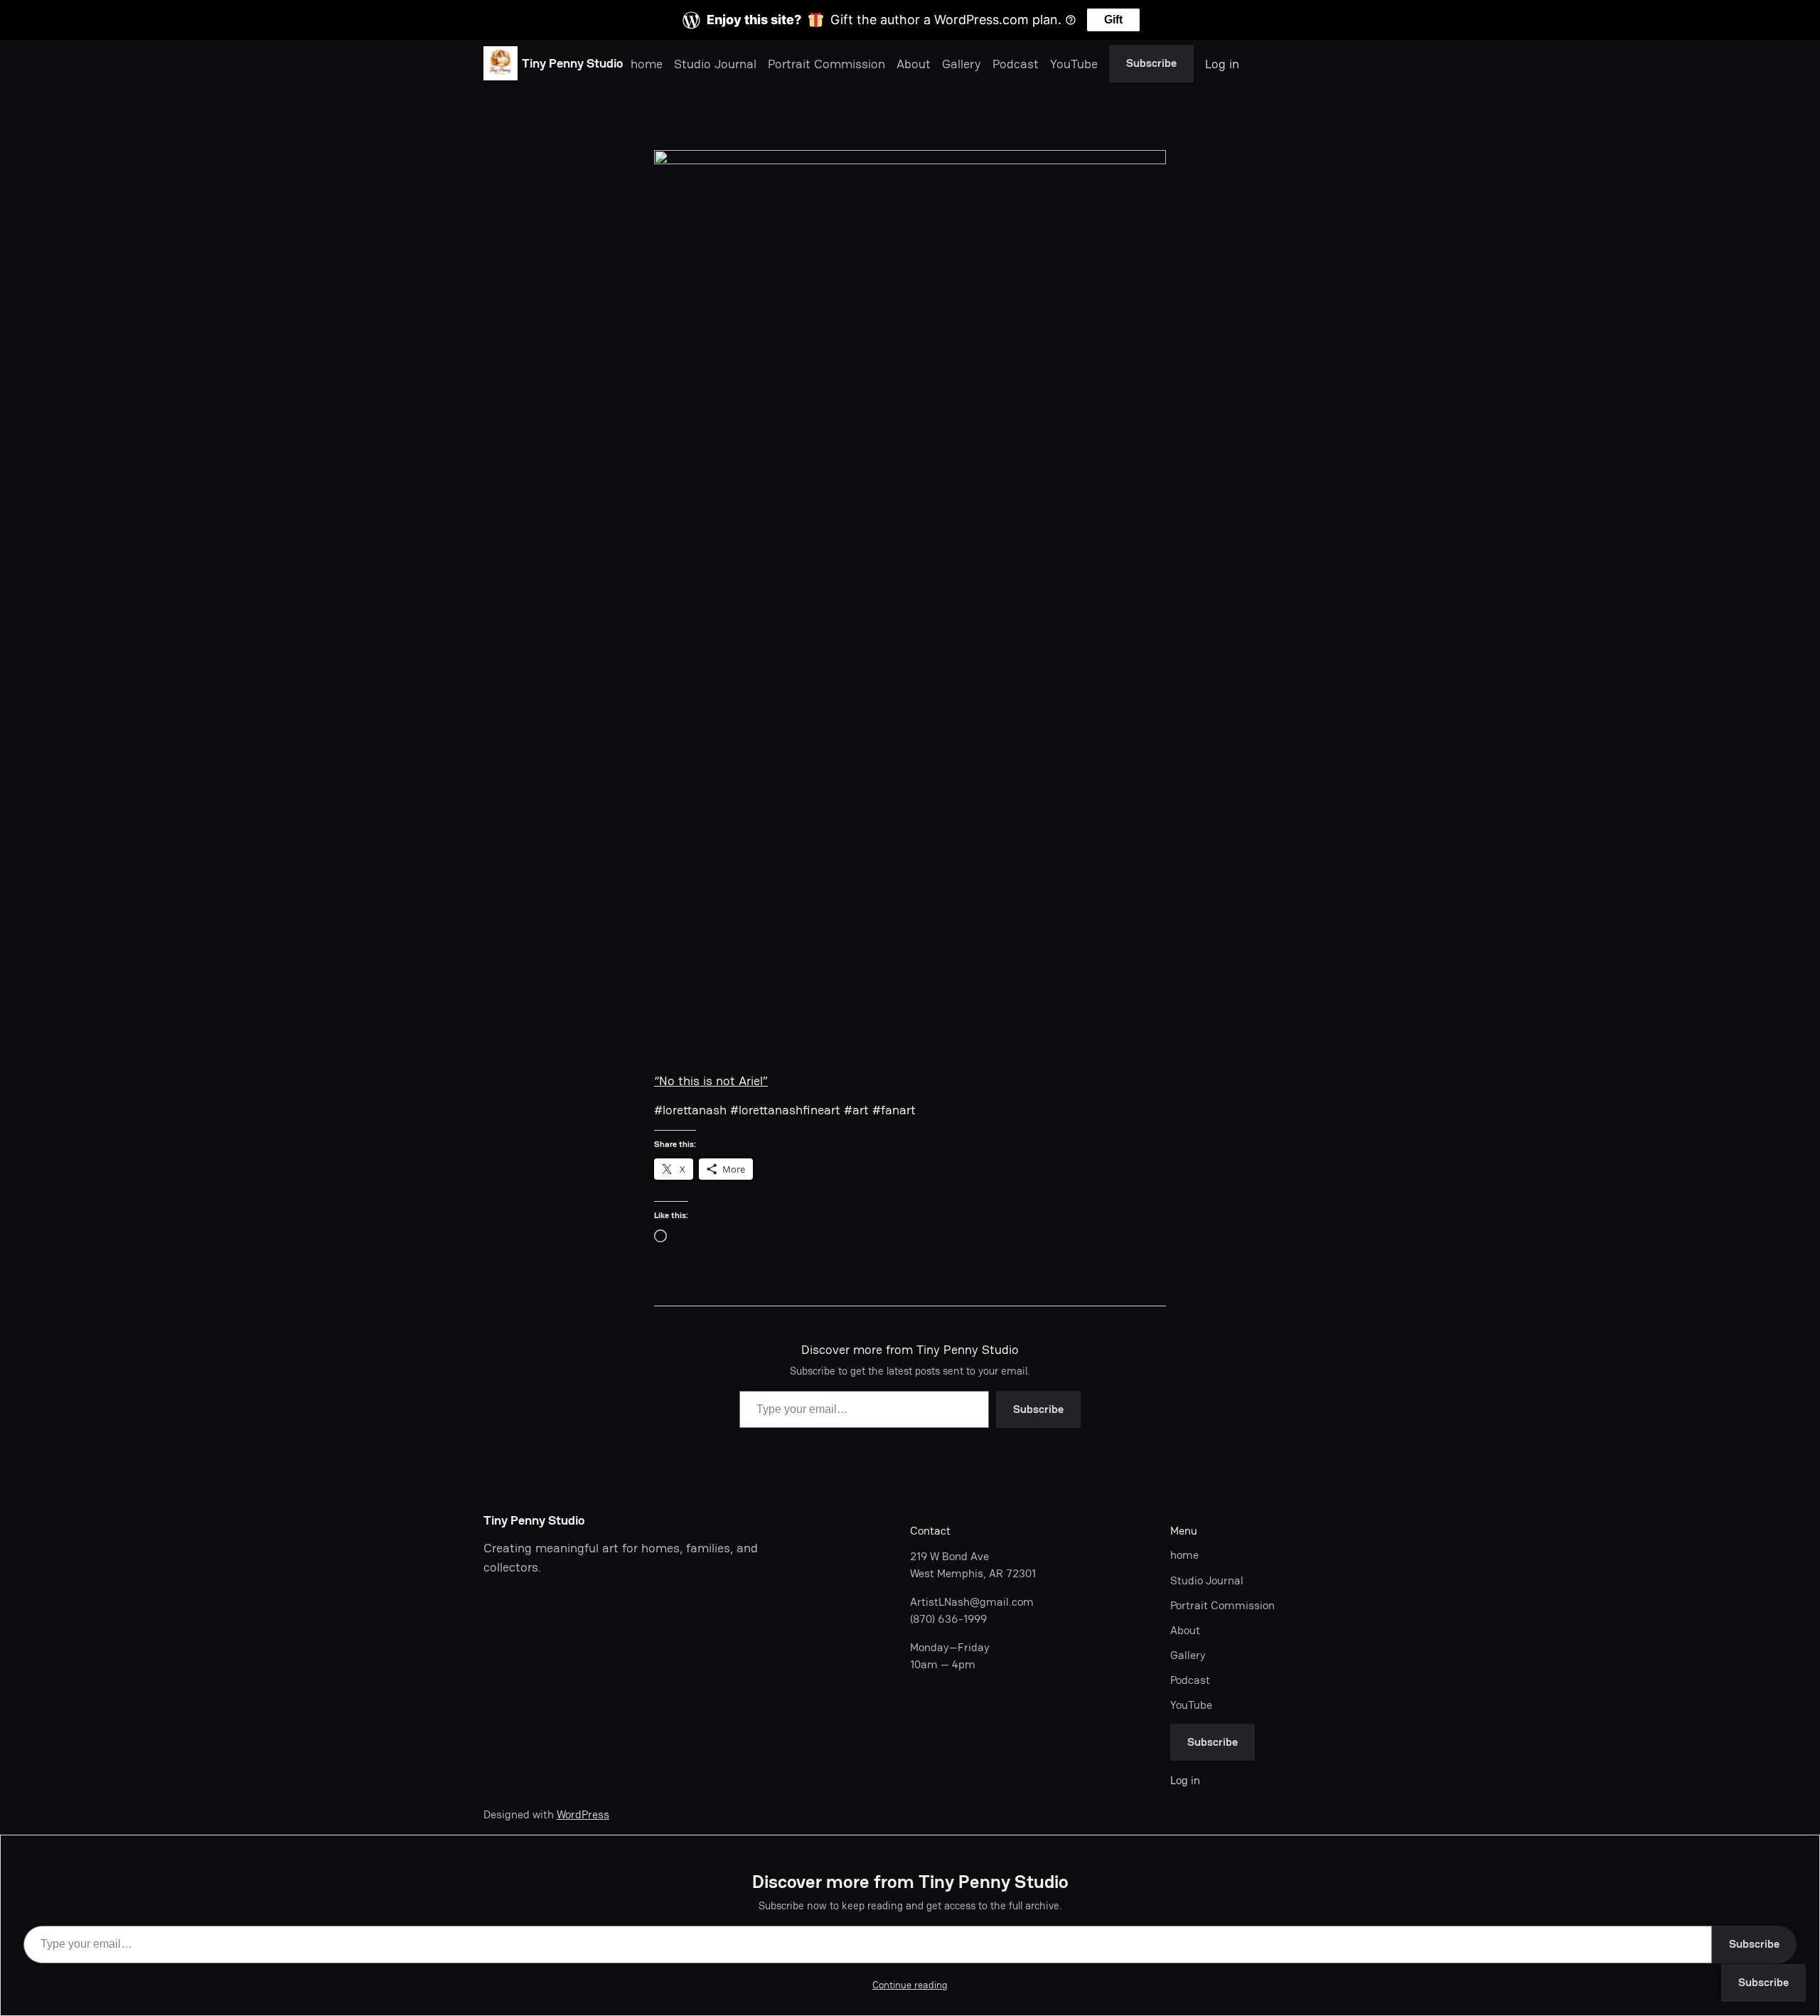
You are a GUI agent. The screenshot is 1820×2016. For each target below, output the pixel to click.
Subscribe (1151, 63)
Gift (1113, 20)
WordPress (583, 1814)
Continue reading (910, 1985)
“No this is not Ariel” (711, 1081)
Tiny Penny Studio (572, 63)
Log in (1222, 64)
